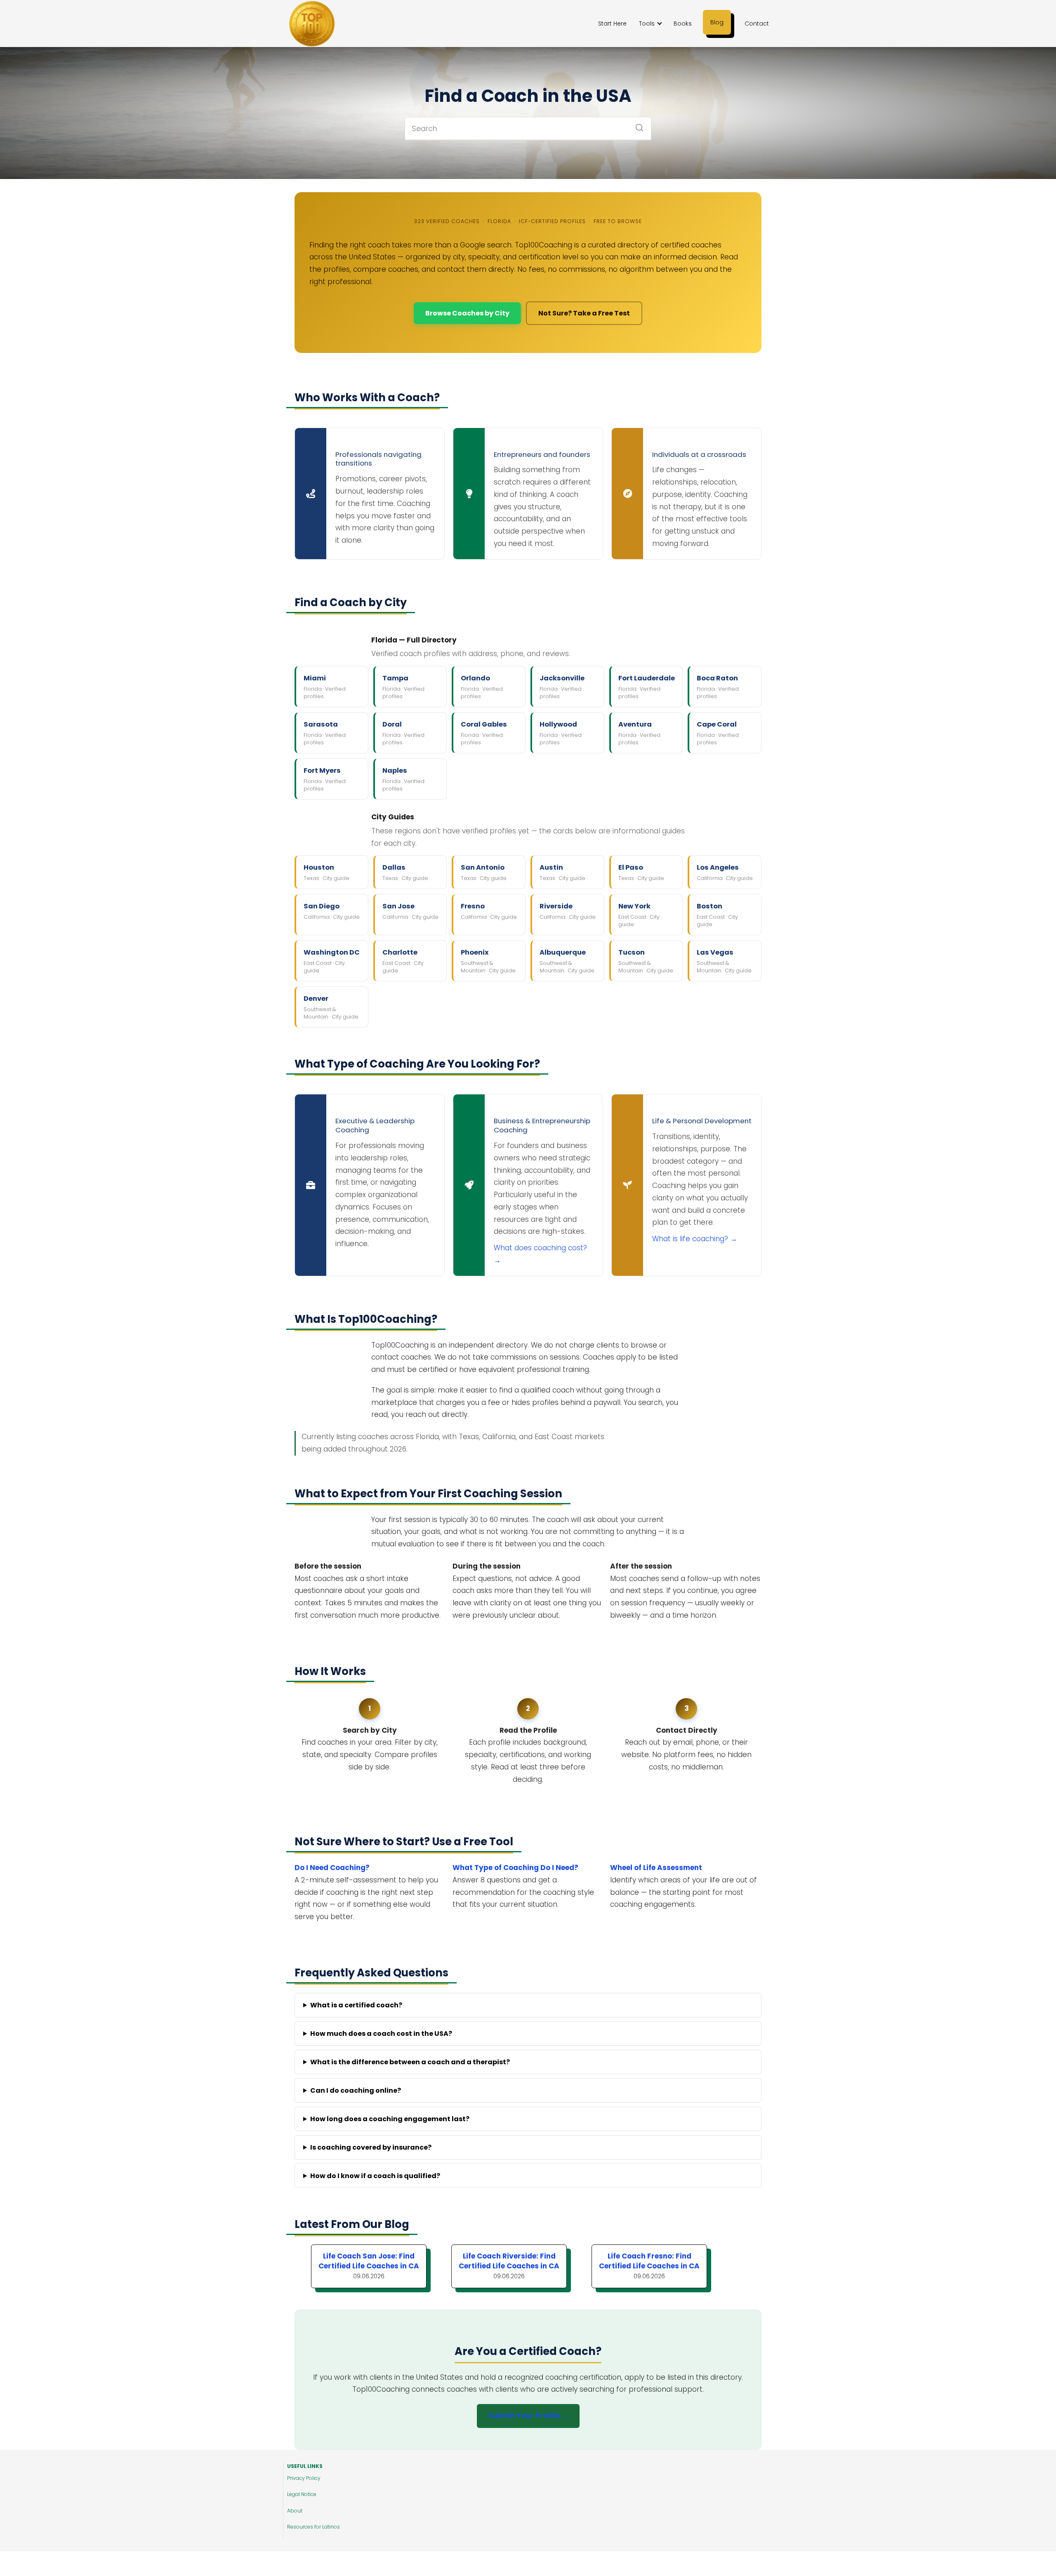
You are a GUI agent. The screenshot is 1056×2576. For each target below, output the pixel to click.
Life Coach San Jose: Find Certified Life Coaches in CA (369, 2261)
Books (683, 24)
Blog (717, 22)
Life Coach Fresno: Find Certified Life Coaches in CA (649, 2261)
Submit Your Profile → (528, 2416)
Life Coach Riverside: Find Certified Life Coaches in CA (509, 2261)
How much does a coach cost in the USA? (381, 2034)
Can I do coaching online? (356, 2090)
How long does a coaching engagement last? (390, 2119)
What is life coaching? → (695, 1239)
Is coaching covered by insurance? (371, 2147)
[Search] (636, 125)
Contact (757, 24)
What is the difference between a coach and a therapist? (410, 2062)
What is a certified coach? (356, 2005)
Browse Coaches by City (467, 313)
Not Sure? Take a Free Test (584, 313)
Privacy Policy (304, 2478)
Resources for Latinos (313, 2527)
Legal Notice (302, 2494)
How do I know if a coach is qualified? (375, 2176)
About (295, 2511)
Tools (647, 24)
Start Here (612, 24)
